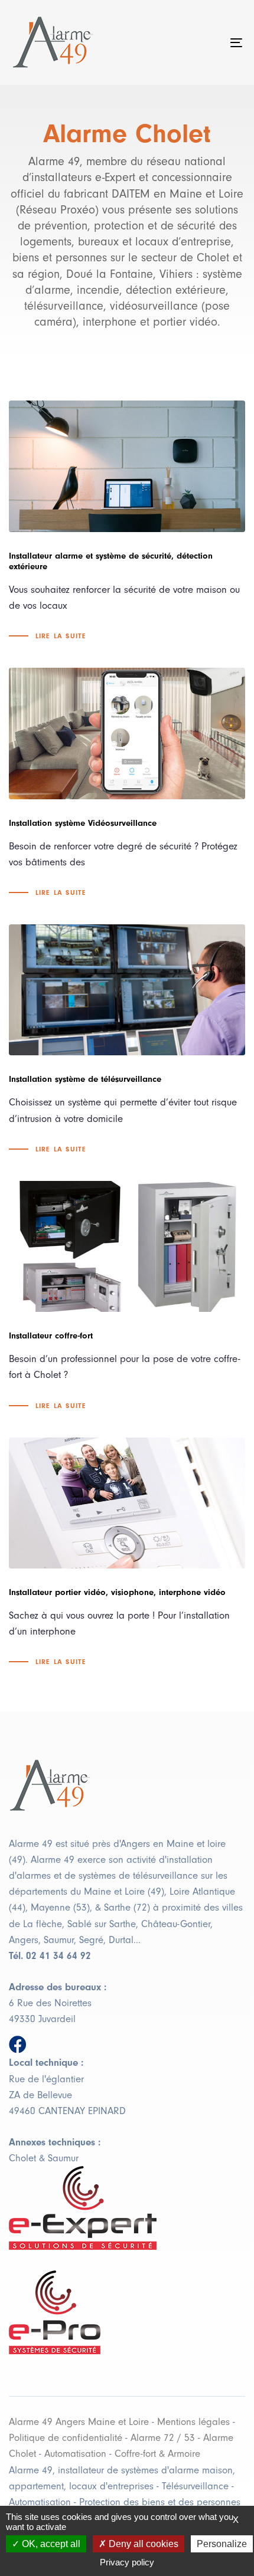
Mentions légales (193, 2422)
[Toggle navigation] (204, 42)
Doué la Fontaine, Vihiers (129, 274)
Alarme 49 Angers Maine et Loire (79, 2422)
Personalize (222, 2544)
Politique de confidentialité (66, 2438)
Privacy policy (127, 2562)
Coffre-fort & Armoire (157, 2454)
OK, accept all (50, 2544)
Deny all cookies (142, 2544)
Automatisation (75, 2454)
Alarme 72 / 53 (163, 2438)
